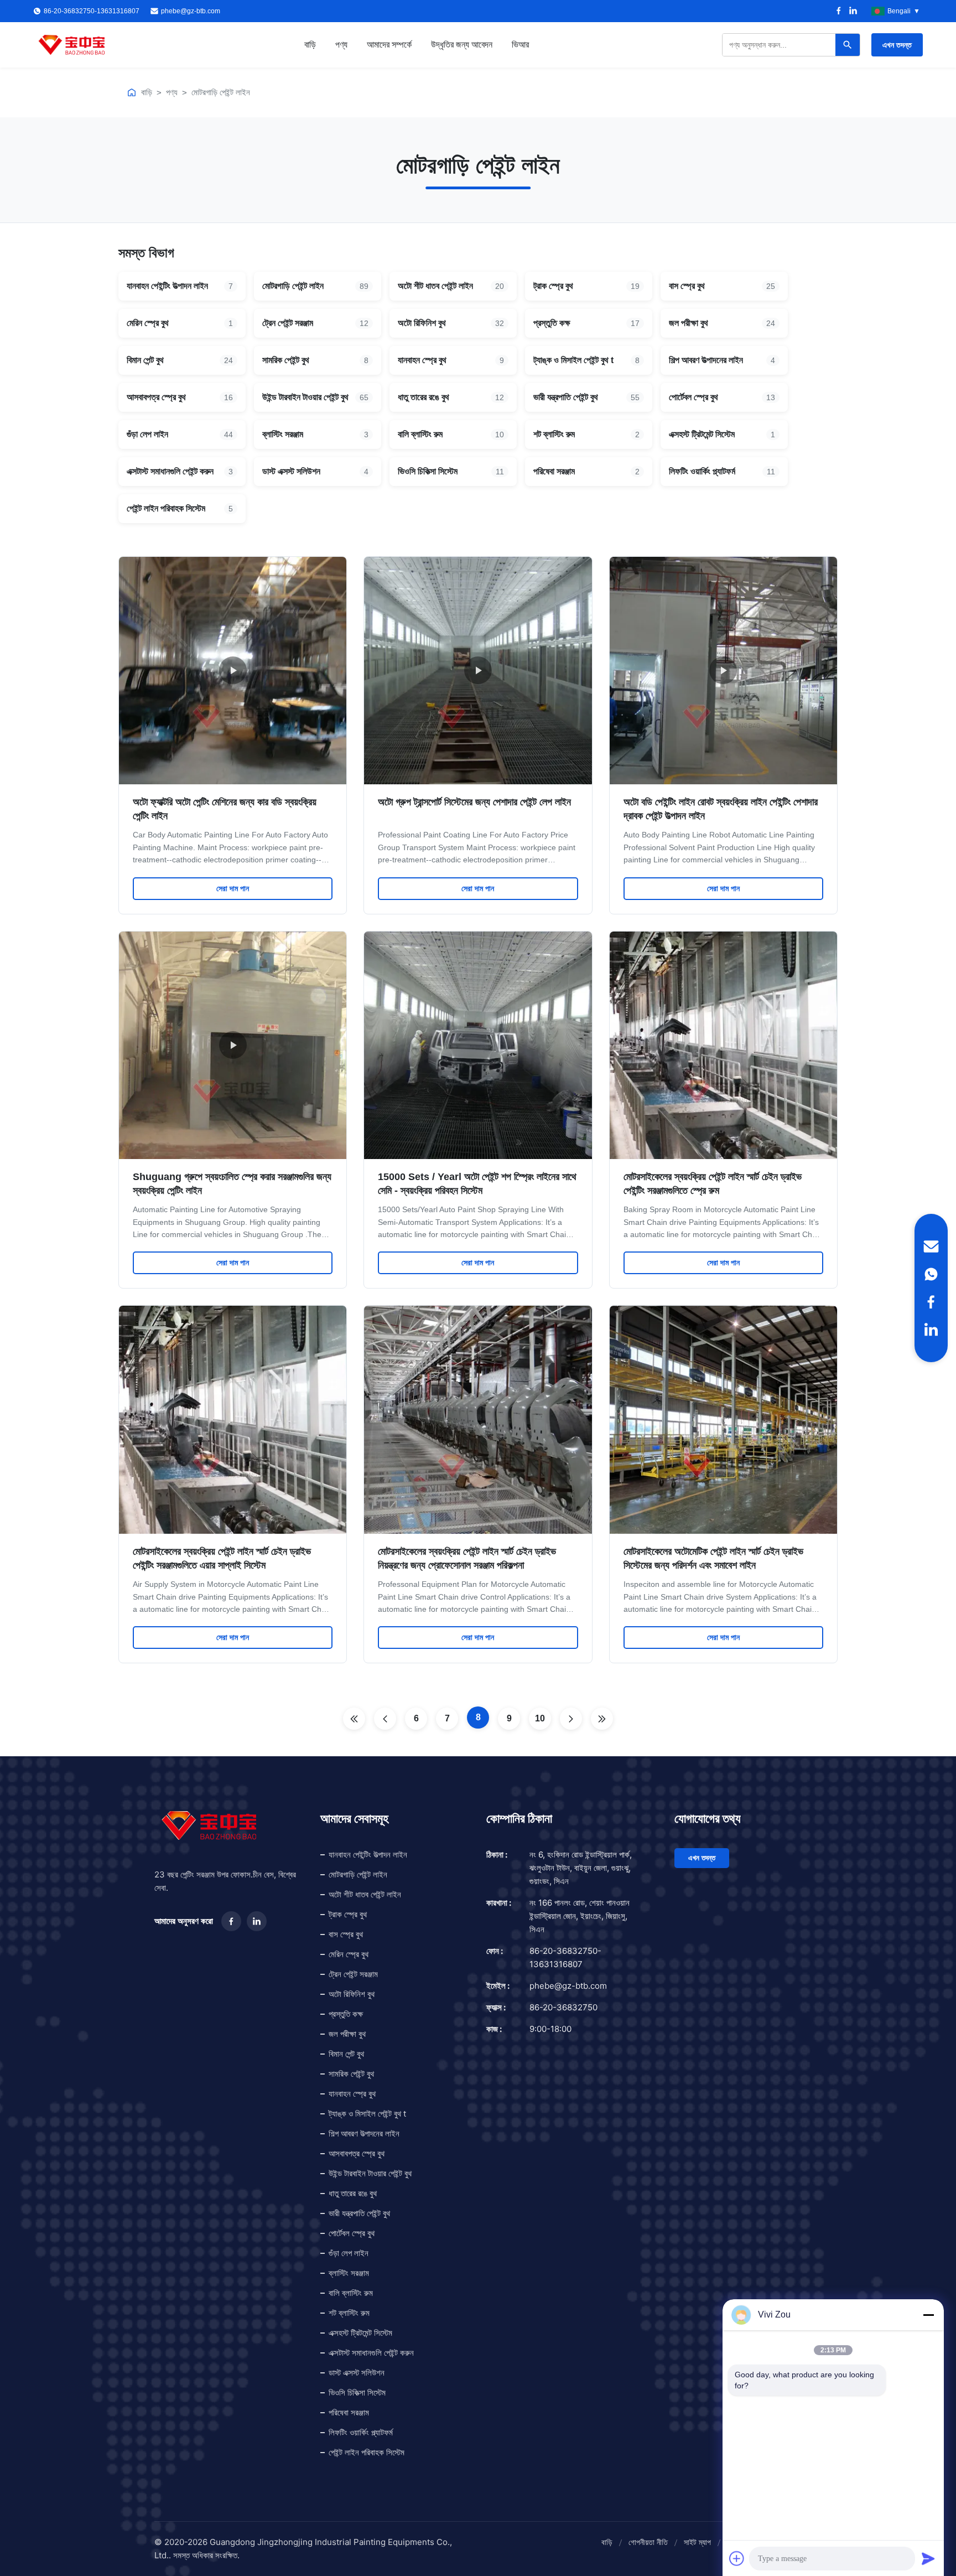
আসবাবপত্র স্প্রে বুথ (357, 2153)
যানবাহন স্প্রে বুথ (352, 2094)
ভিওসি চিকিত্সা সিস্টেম (357, 2393)
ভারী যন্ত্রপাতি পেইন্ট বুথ (359, 2213)
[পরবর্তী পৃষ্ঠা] (571, 1719)
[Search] (848, 45)
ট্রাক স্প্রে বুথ (348, 1914)
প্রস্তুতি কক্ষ (346, 2014)
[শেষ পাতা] (602, 1719)
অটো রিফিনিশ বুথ (352, 1994)
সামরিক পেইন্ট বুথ (351, 2074)
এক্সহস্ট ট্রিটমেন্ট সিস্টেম (360, 2333)
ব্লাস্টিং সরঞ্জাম (349, 2273)
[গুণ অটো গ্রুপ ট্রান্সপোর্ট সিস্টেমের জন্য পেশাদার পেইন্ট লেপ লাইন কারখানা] (478, 671)
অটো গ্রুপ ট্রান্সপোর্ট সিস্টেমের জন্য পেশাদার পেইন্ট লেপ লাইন (474, 802)
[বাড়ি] (132, 92)
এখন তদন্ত (897, 45)
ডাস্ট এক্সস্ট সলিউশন (357, 2373)
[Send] (928, 2558)
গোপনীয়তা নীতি (648, 2542)
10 (540, 1718)
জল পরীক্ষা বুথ (347, 2034)
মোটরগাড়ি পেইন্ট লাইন (221, 92)
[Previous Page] (385, 1719)
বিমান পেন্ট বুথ (346, 2054)
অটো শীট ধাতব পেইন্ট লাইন (365, 1894)
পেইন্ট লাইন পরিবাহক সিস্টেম (367, 2452)
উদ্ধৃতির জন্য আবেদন (462, 45)
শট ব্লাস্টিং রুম (349, 2313)
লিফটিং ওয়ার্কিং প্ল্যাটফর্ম (361, 2432)
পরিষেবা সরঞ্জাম (349, 2412)
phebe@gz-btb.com (191, 11)
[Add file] (737, 2558)
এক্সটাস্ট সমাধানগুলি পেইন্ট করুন (371, 2353)
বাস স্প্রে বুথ (346, 1934)
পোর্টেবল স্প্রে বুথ (352, 2233)
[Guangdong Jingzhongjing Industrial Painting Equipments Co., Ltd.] (72, 45)
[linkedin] (931, 1330)
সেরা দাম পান (233, 888)
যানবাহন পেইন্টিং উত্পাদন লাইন (368, 1855)
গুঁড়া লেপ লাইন (349, 2253)
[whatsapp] (931, 1274)
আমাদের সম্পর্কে (389, 45)
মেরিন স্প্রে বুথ (349, 1954)
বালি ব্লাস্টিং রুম (351, 2293)
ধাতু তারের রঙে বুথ (353, 2193)
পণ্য (341, 45)
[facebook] (931, 1302)
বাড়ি (310, 45)
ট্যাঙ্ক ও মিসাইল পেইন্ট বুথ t (367, 2114)
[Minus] (928, 2315)
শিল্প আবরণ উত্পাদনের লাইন (364, 2133)
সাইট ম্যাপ (697, 2542)
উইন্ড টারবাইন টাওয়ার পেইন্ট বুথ (370, 2173)
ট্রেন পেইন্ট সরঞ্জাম (353, 1974)
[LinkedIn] (853, 11)
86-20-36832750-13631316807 (565, 1957)
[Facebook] (839, 11)
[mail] (931, 1246)
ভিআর (520, 45)
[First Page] (354, 1719)
